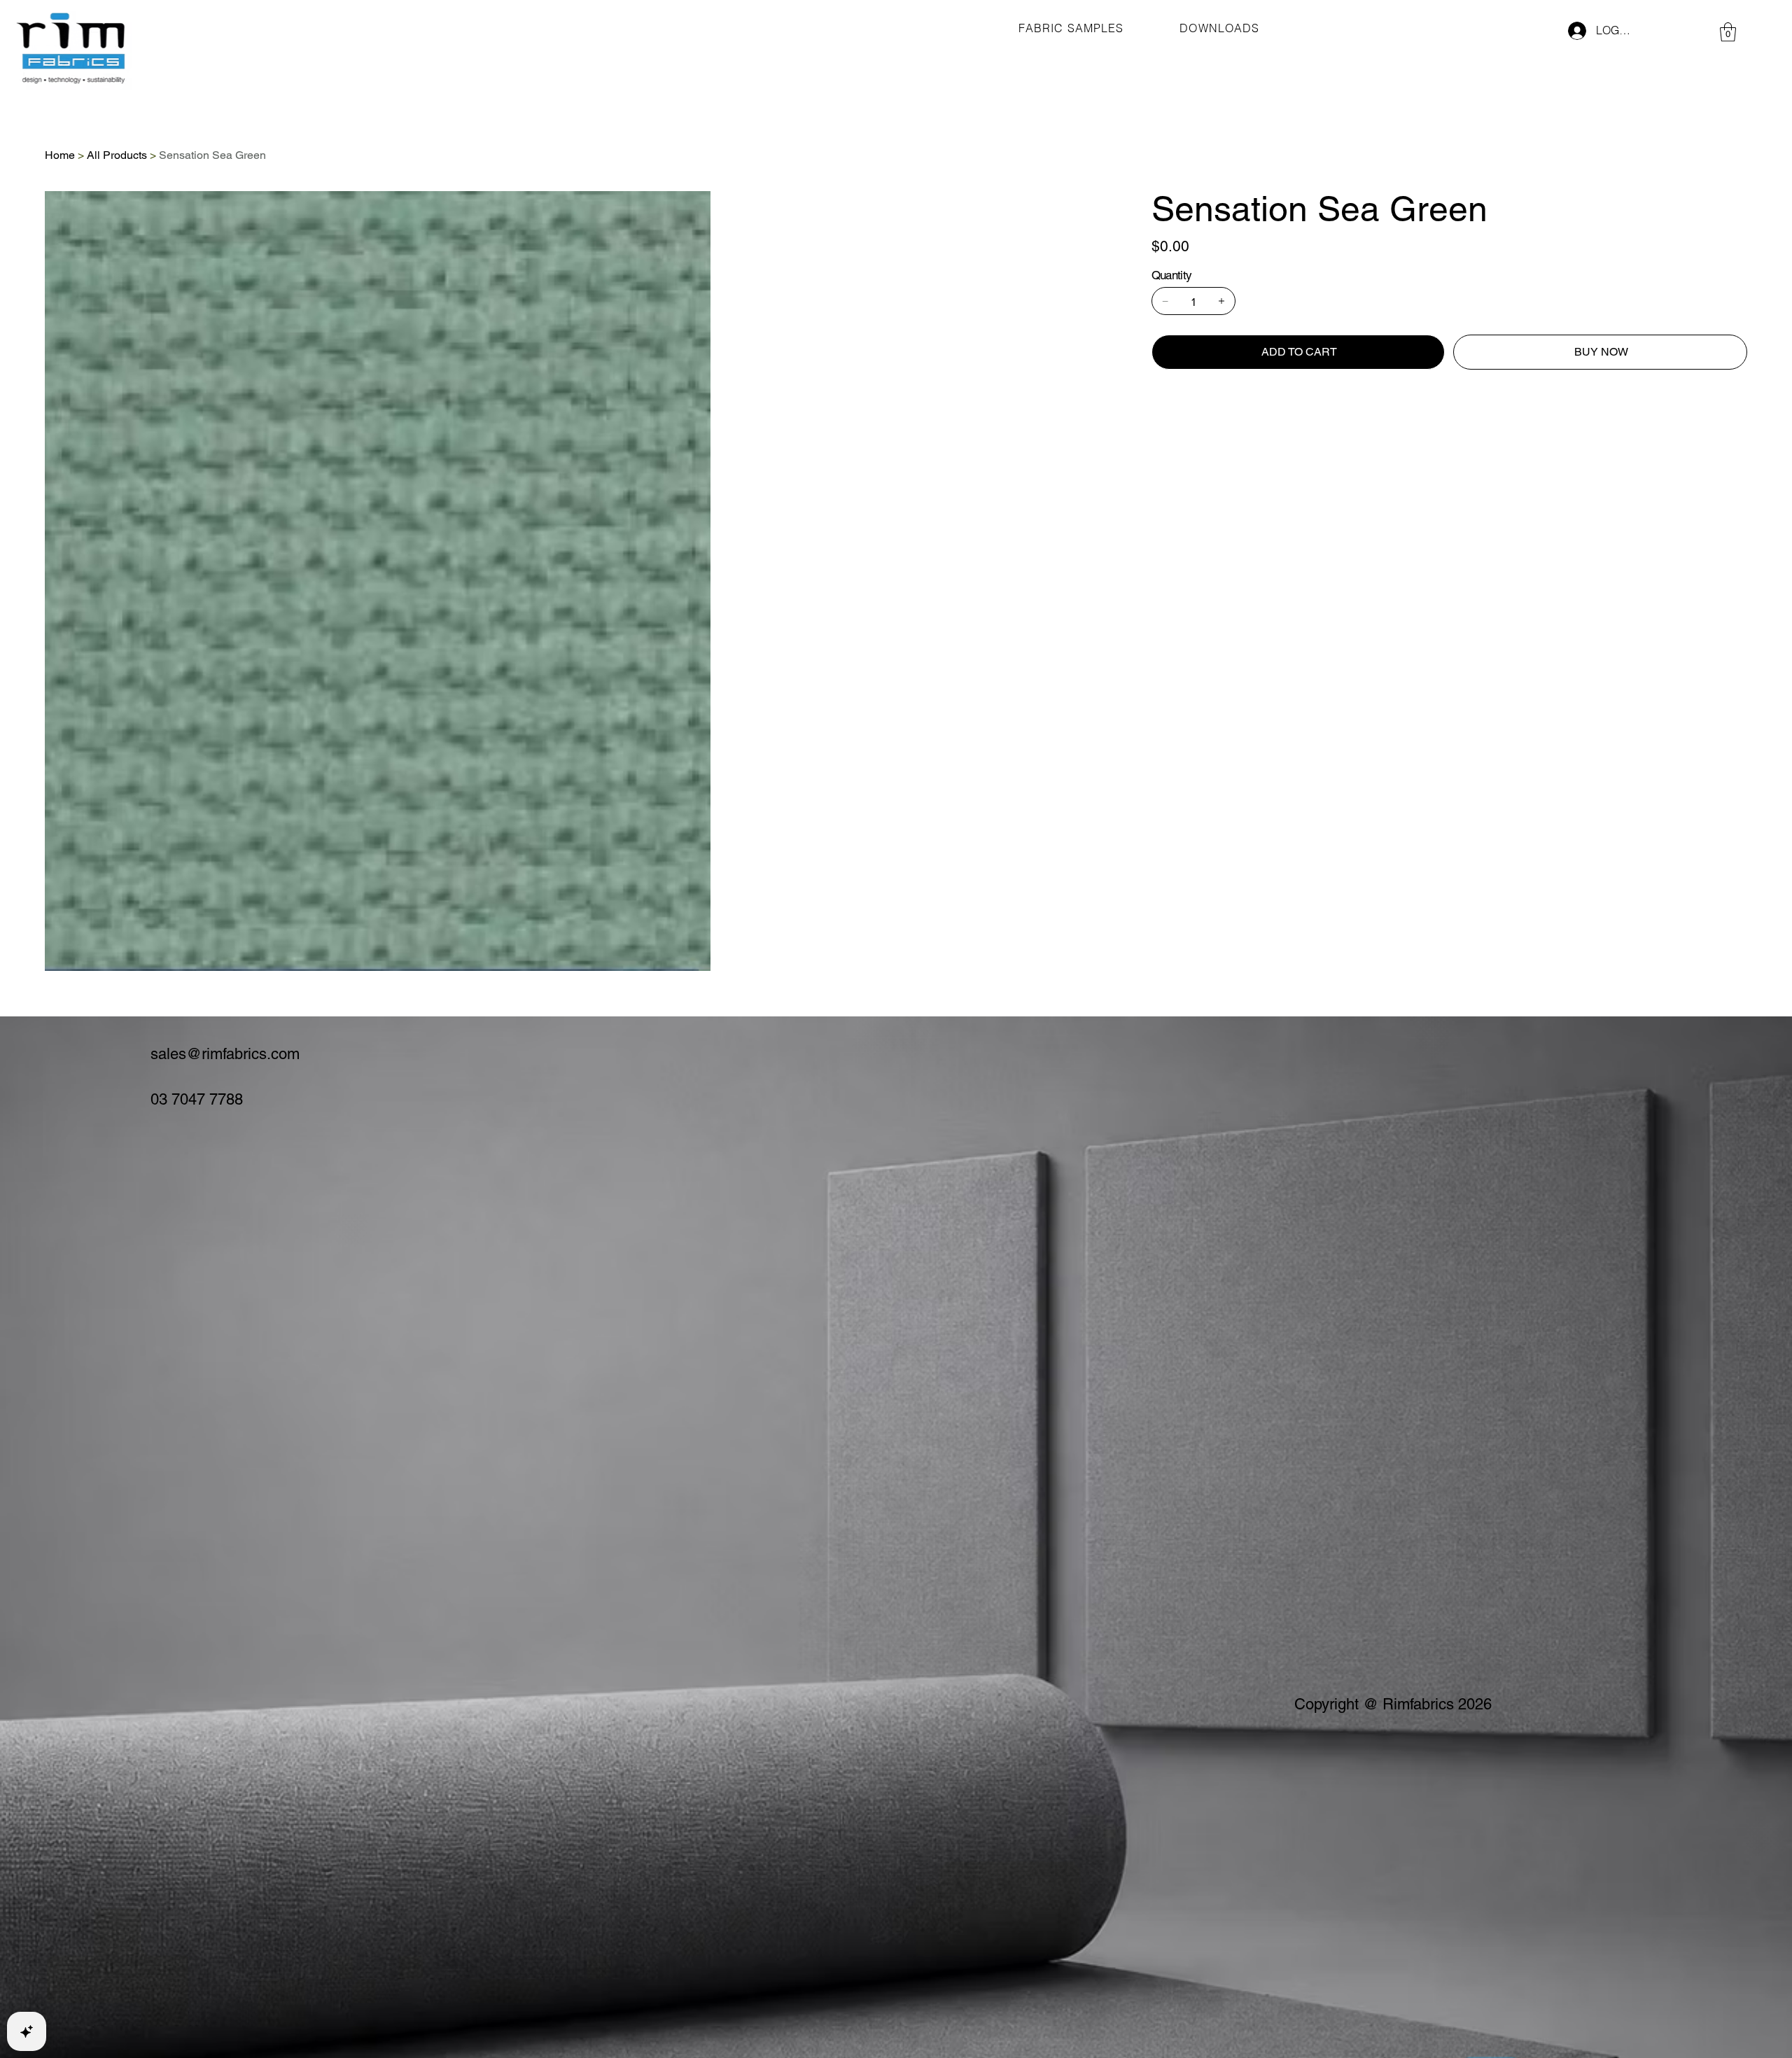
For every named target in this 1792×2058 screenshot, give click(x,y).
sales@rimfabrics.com (225, 1054)
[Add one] (1221, 301)
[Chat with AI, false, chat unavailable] (27, 2031)
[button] (1728, 32)
